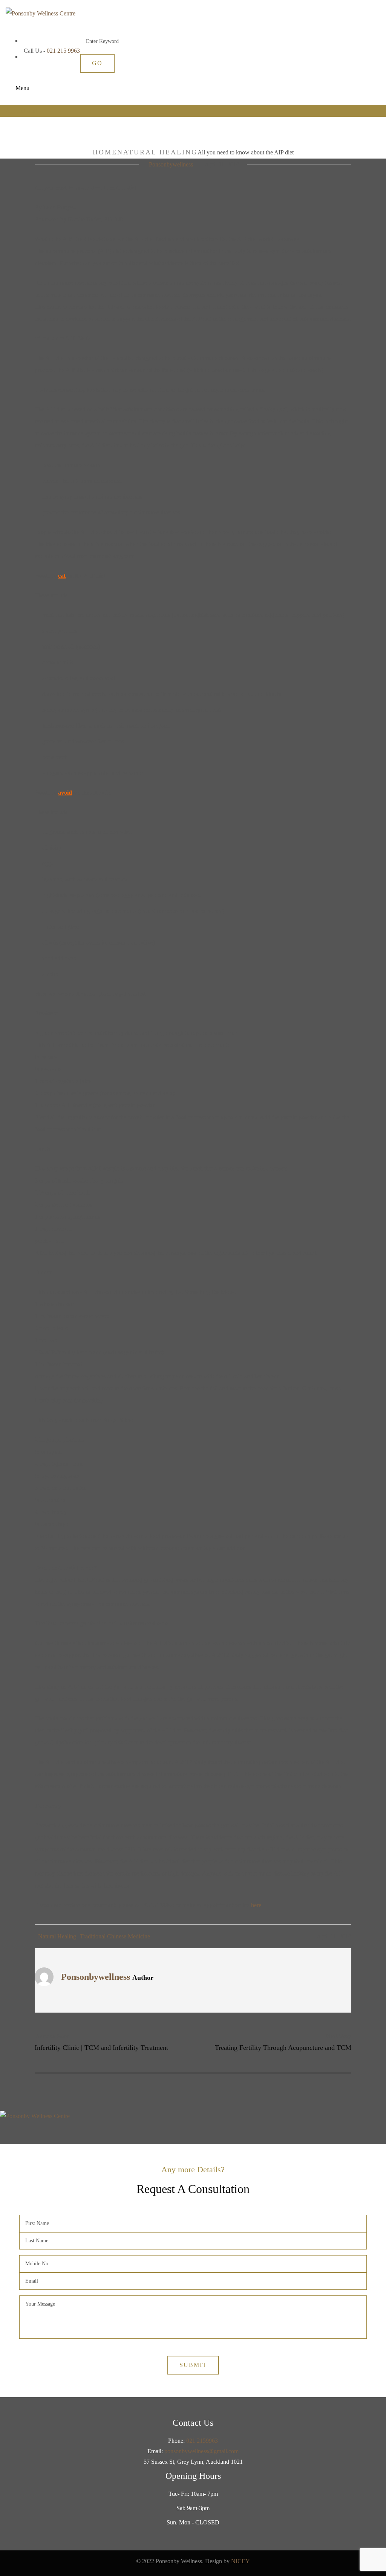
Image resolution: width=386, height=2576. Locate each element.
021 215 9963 (63, 51)
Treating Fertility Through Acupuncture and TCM (283, 2048)
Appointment (21, 111)
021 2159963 (202, 2441)
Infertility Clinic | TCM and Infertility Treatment (101, 2048)
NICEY (240, 2561)
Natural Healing (157, 152)
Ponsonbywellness (171, 164)
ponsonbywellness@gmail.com (201, 2451)
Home (105, 152)
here (256, 1905)
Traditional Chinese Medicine (115, 1936)
